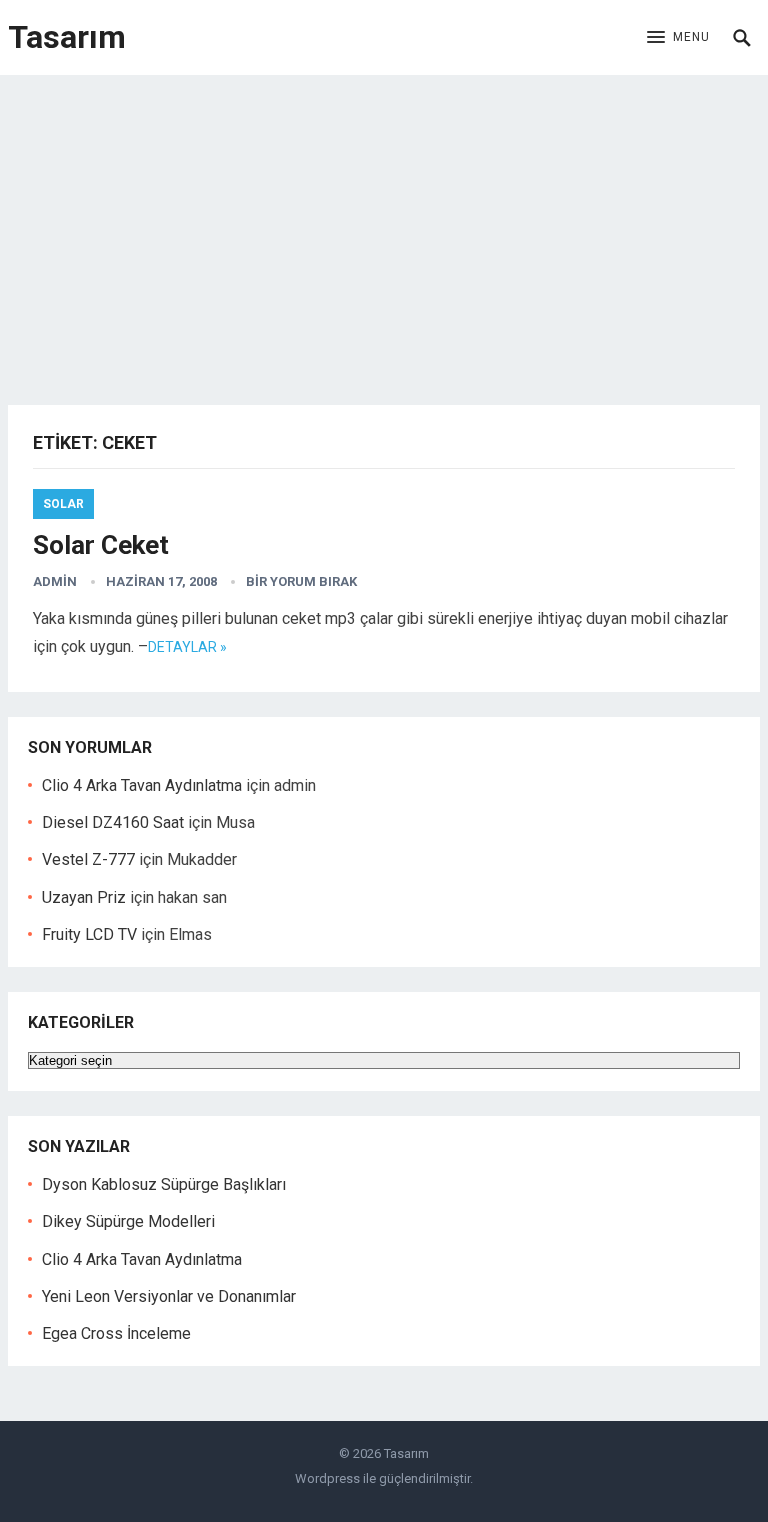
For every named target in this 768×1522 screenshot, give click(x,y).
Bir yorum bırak (301, 581)
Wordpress (327, 1478)
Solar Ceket (101, 545)
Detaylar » (187, 647)
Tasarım (67, 37)
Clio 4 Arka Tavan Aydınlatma (142, 785)
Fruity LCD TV (89, 934)
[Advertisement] (384, 225)
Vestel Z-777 (88, 859)
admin (55, 581)
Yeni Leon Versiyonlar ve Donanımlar (169, 1296)
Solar (63, 504)
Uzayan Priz (84, 897)
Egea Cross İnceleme (116, 1333)
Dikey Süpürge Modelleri (128, 1221)
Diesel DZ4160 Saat (113, 822)
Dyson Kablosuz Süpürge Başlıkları (164, 1184)
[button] (678, 38)
